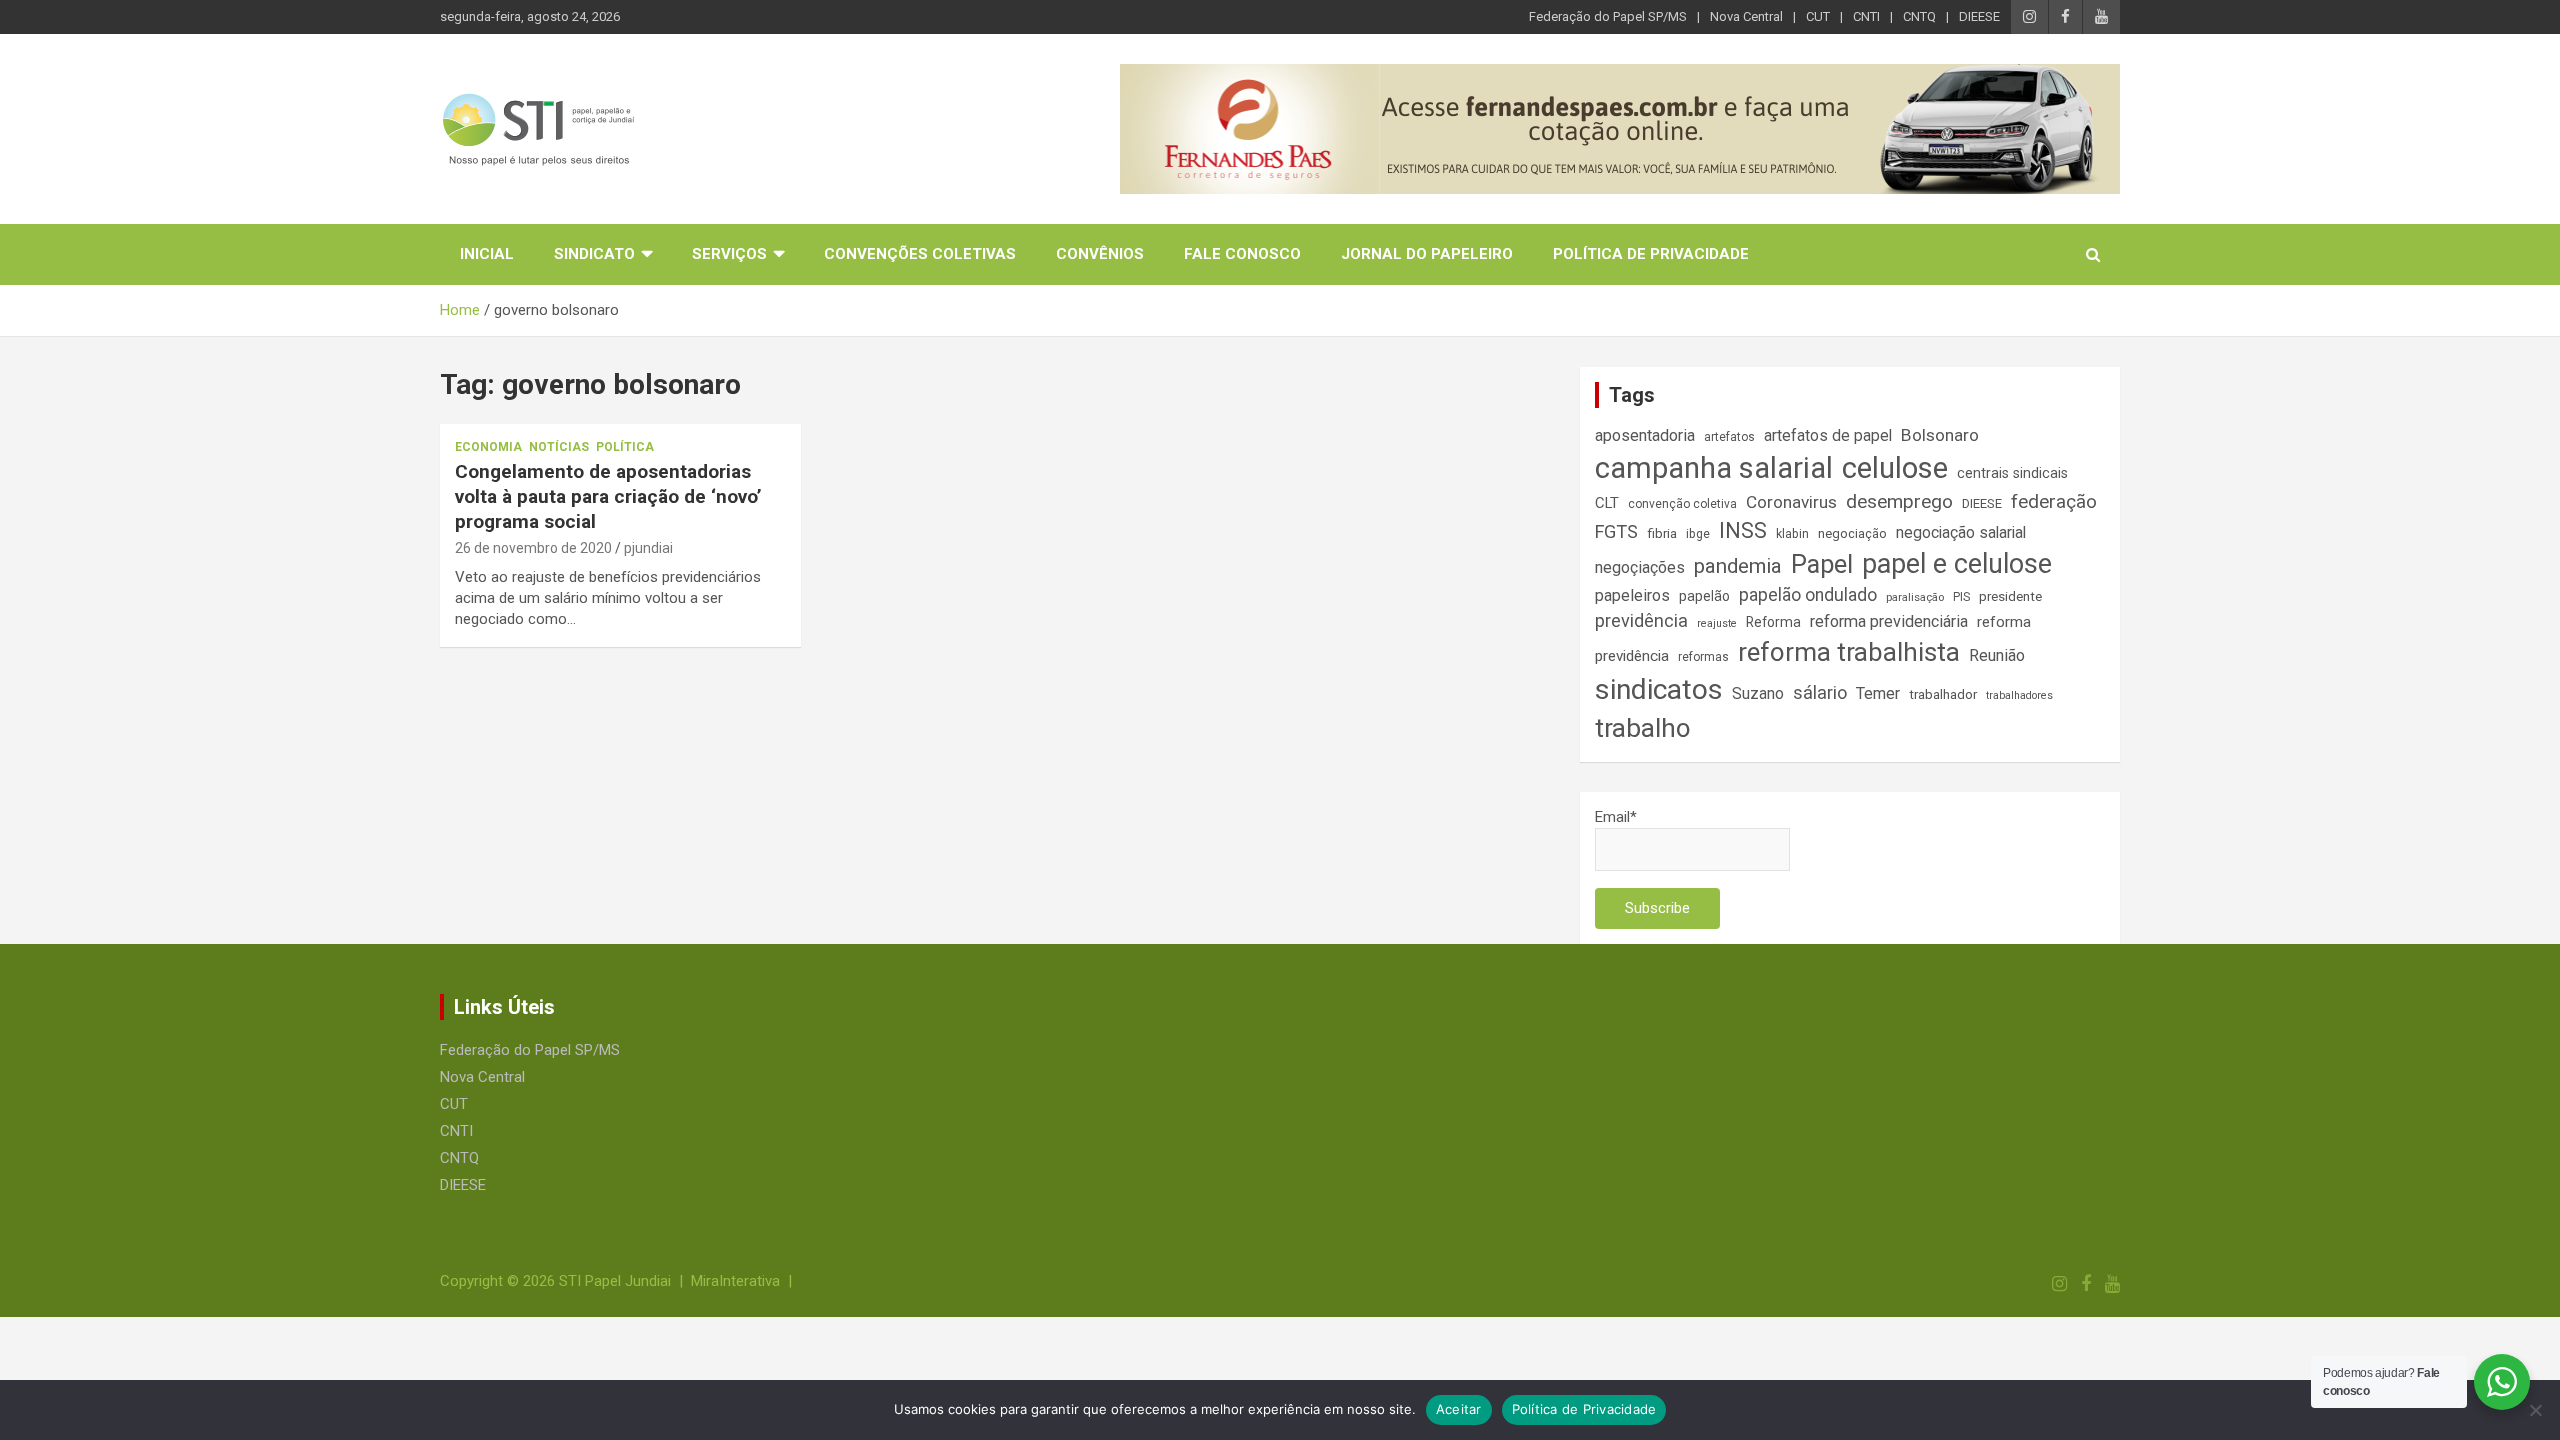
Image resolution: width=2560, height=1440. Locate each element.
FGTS (1616, 531)
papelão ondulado (1808, 595)
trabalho (1643, 728)
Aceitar (1459, 1409)
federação (2054, 501)
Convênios (1100, 254)
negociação (1852, 533)
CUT (1818, 16)
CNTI (1866, 16)
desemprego (1899, 501)
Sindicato (594, 254)
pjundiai (648, 548)
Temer (1878, 693)
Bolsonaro (1940, 435)
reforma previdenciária (1889, 621)
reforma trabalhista (1849, 652)
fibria (1662, 533)
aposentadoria (1645, 435)
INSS (1743, 530)
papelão (1704, 596)
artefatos (1729, 437)
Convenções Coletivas (920, 254)
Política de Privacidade (1651, 254)
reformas (1703, 657)
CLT (1607, 503)
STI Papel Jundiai (615, 1281)
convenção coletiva (1682, 504)
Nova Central (1746, 16)
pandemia (1738, 566)
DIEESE (1979, 16)
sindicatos (1659, 689)
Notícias (559, 447)
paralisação (1915, 597)
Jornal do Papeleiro (1427, 254)
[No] (2535, 1410)
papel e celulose (1957, 564)
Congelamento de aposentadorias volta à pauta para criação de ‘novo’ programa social (608, 496)
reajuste (1717, 623)
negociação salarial (1961, 532)
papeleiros (1632, 595)
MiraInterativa (735, 1281)
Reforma (1773, 622)
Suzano (1758, 693)
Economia (488, 447)
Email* (1616, 817)
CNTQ (1919, 16)
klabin (1792, 534)
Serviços (729, 254)
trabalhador (1943, 694)
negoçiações (1640, 567)
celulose (1895, 468)
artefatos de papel (1828, 435)
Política (625, 447)
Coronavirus (1791, 502)
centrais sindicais (2012, 473)
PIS (1961, 597)
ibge (1698, 534)
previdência (1641, 620)
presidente (2010, 596)
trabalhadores (2019, 695)
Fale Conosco (1242, 254)
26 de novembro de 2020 (533, 548)
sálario (1820, 692)
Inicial (487, 254)
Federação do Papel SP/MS (1608, 16)
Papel (1822, 564)
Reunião (1997, 655)
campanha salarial (1714, 468)
